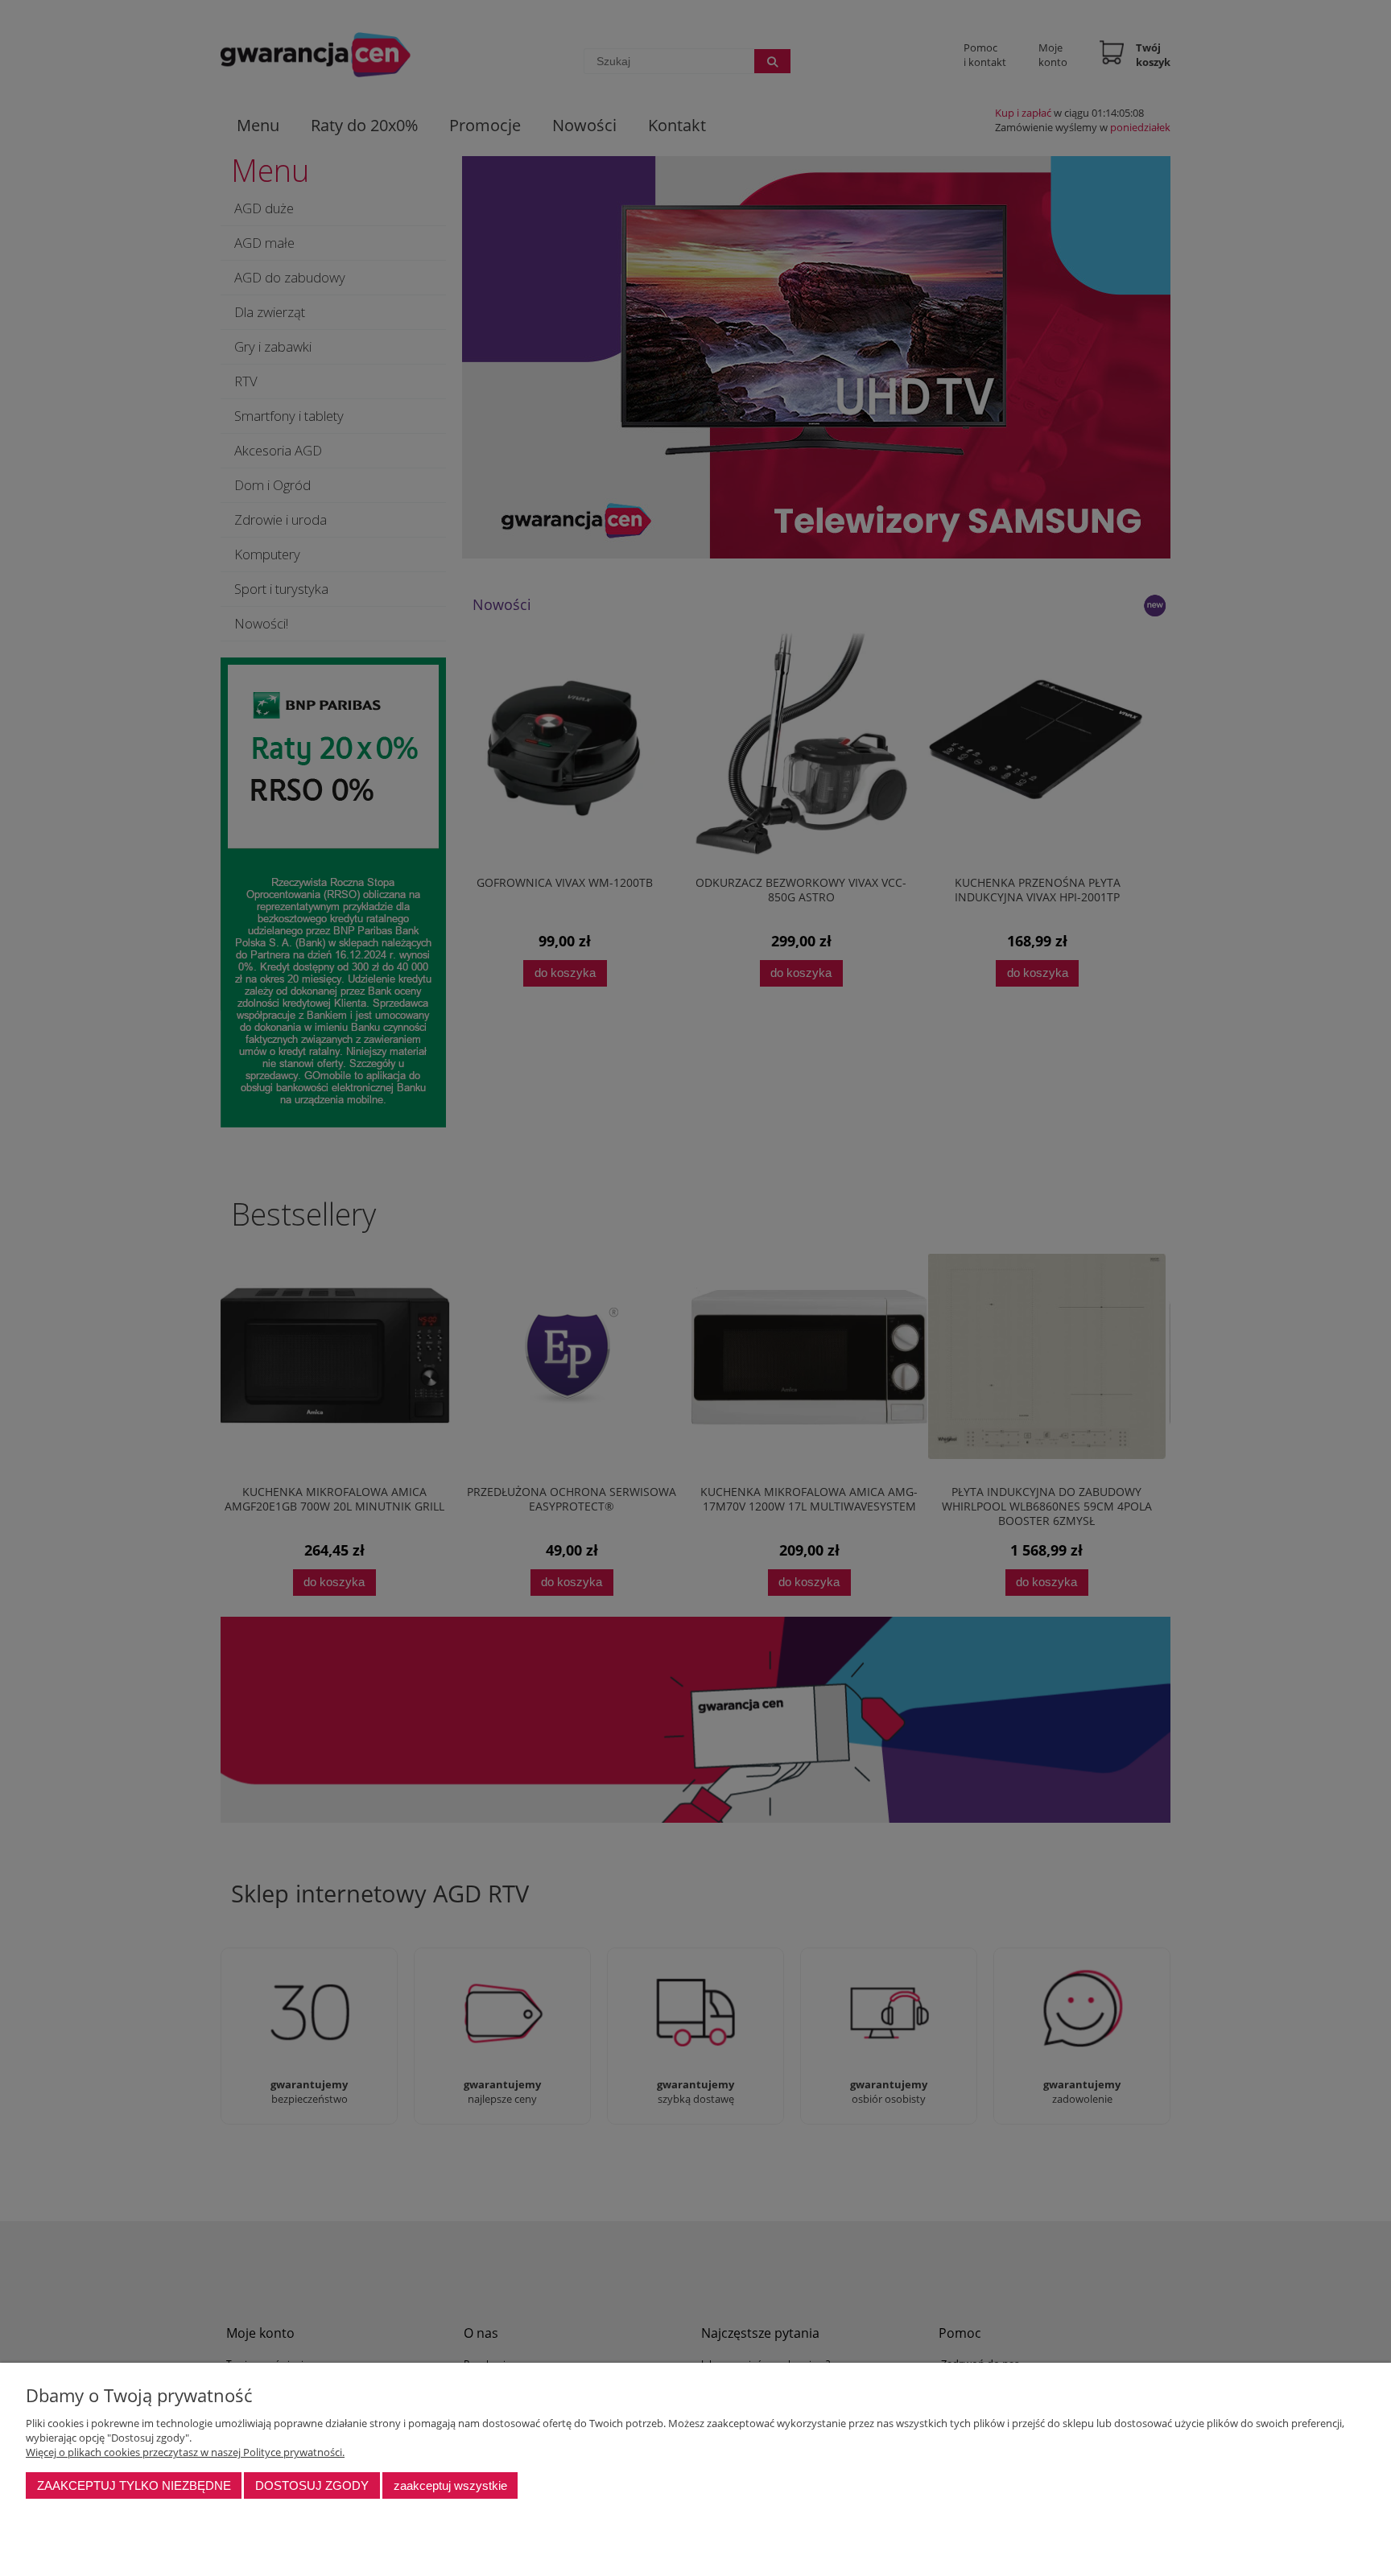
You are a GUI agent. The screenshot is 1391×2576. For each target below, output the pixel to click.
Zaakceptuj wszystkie (450, 2485)
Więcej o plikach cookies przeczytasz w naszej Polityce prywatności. (185, 2452)
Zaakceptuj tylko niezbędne (134, 2485)
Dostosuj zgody (312, 2485)
